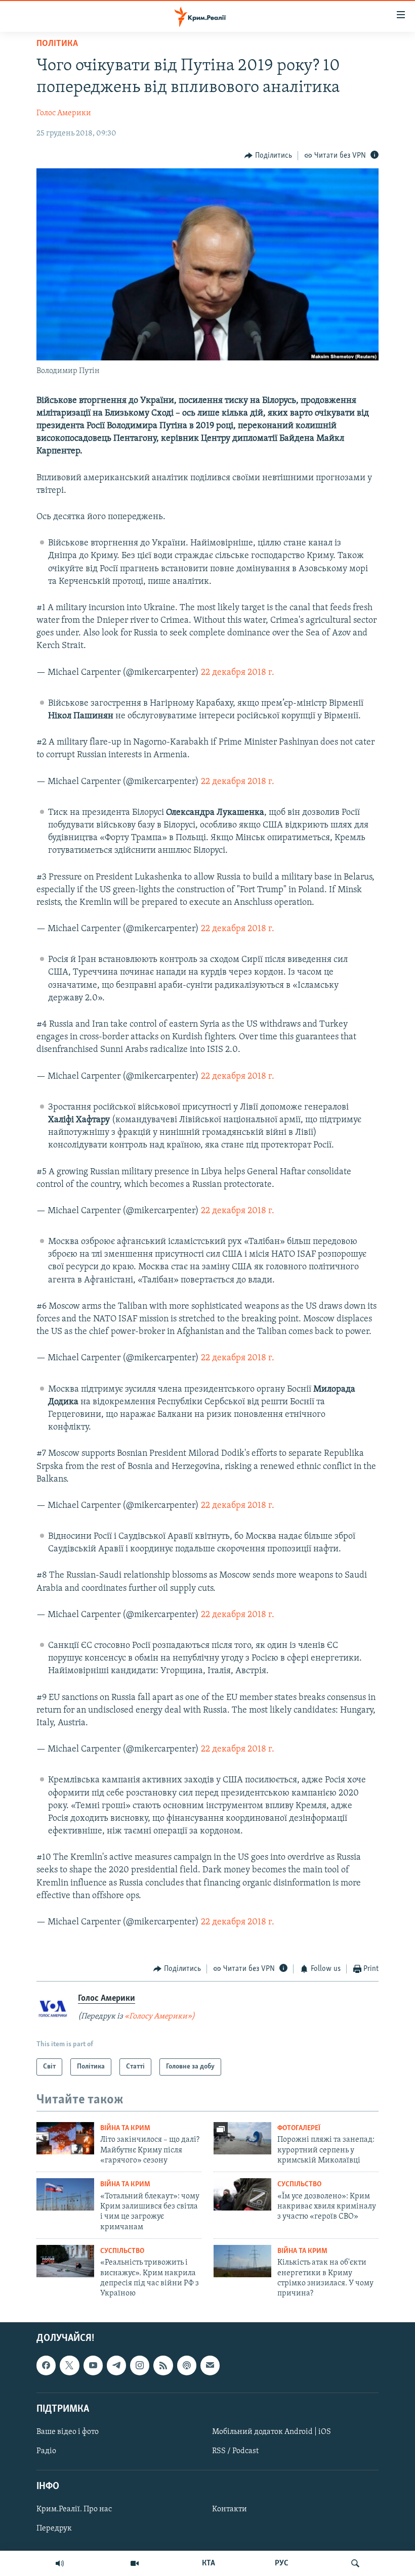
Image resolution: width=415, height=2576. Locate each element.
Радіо (46, 2451)
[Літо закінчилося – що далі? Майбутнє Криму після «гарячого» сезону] (65, 2138)
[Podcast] (187, 2365)
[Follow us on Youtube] (93, 2365)
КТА (209, 2563)
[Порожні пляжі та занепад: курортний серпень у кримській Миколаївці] (242, 2138)
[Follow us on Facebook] (46, 2365)
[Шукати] (355, 2563)
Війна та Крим (125, 2128)
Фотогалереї (299, 2128)
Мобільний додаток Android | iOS (272, 2432)
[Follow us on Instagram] (140, 2365)
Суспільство (299, 2184)
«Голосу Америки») (160, 2016)
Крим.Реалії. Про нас (74, 2509)
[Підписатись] (210, 2365)
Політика (57, 44)
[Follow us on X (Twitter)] (69, 2365)
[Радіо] (60, 2563)
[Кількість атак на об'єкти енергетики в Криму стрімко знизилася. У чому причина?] (242, 2261)
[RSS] (163, 2365)
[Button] (268, 156)
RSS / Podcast (235, 2451)
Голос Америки (64, 113)
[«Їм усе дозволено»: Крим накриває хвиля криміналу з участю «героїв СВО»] (242, 2194)
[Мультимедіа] (135, 2563)
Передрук (54, 2528)
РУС (282, 2563)
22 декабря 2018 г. (238, 673)
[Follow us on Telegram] (116, 2365)
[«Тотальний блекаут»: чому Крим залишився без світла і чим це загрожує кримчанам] (65, 2194)
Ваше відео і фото (68, 2432)
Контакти (230, 2509)
